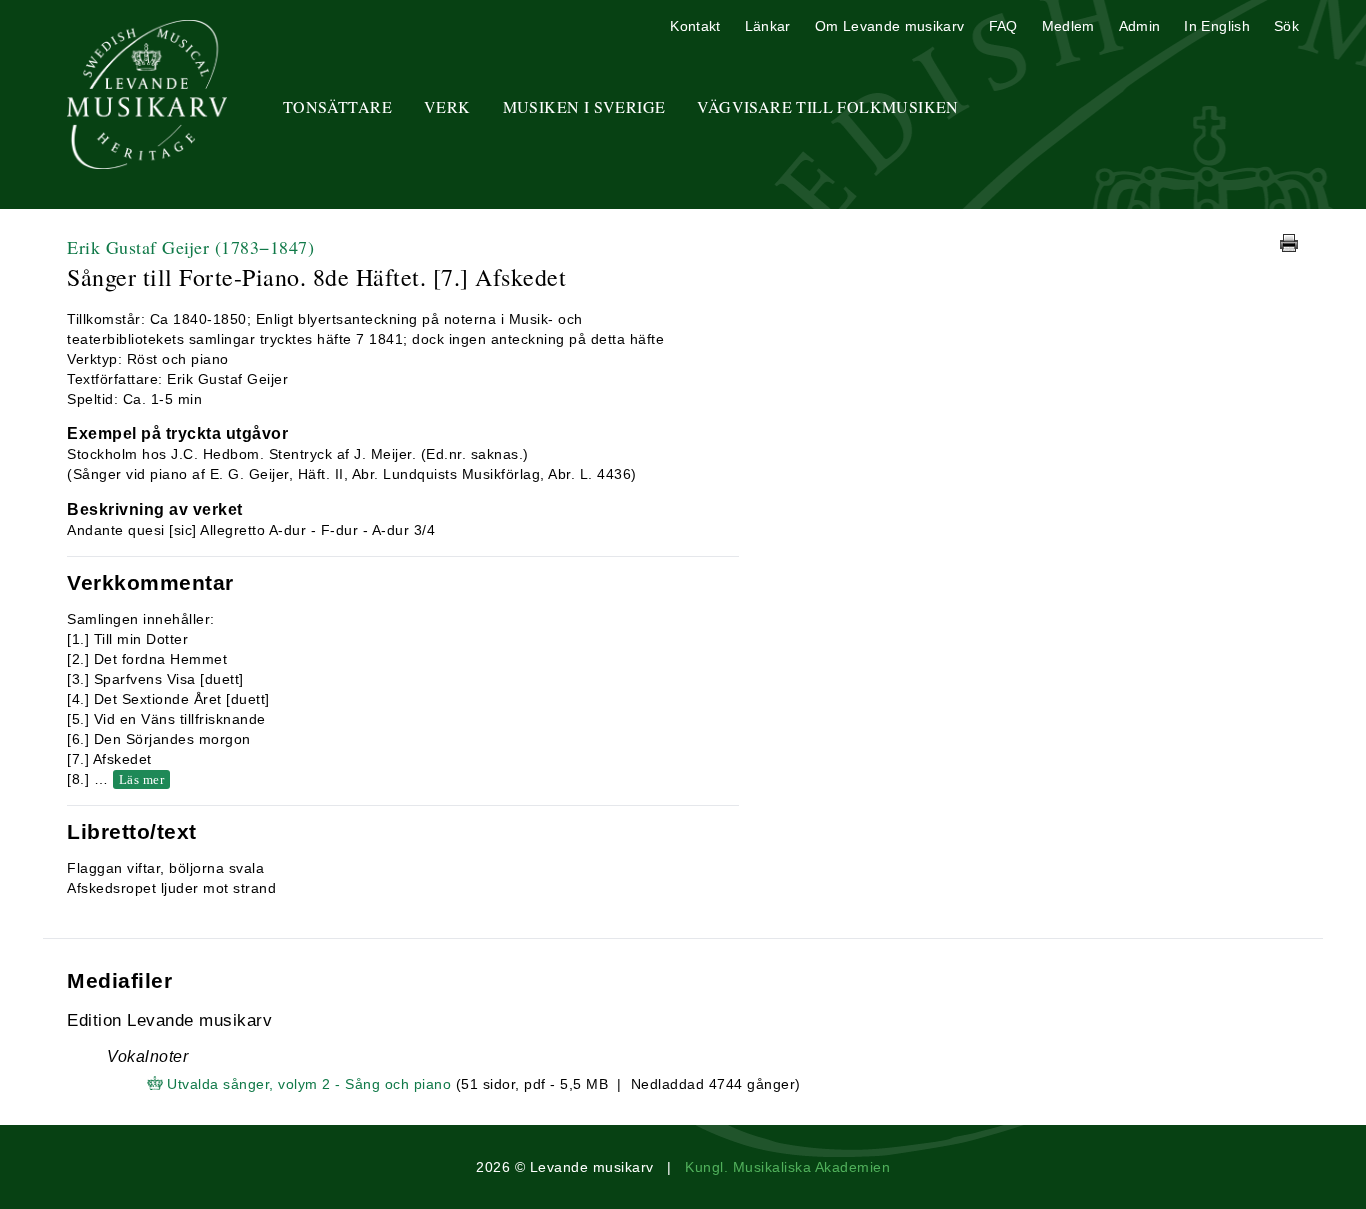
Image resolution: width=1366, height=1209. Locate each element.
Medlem (1068, 26)
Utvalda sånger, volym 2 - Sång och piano (309, 1084)
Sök (1286, 26)
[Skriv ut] (1289, 243)
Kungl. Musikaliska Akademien (787, 1167)
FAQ (1003, 26)
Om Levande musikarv (890, 26)
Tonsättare (337, 106)
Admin (1140, 26)
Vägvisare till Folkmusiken (827, 106)
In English (1217, 26)
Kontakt (695, 26)
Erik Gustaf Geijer (190, 247)
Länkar (768, 26)
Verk (447, 106)
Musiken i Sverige (584, 106)
